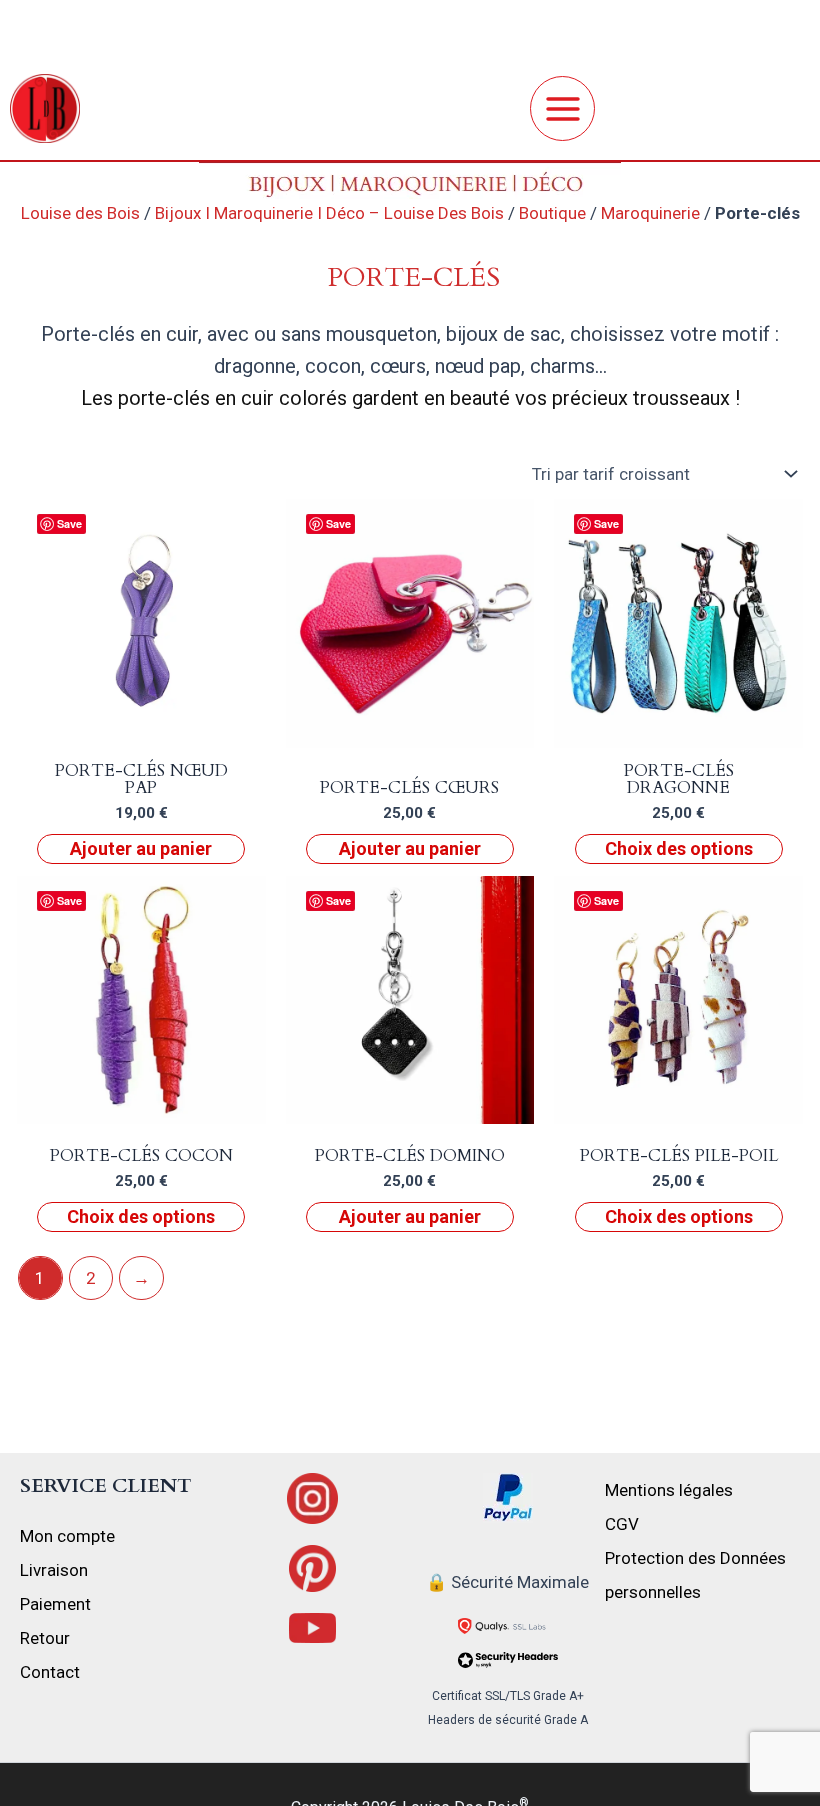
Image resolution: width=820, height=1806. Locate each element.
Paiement (55, 1604)
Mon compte (67, 1536)
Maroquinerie (650, 213)
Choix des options (679, 848)
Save (69, 523)
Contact (50, 1672)
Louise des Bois (80, 213)
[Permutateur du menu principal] (562, 108)
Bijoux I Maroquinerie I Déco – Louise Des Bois (329, 213)
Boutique (552, 213)
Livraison (54, 1570)
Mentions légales (669, 1490)
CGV (622, 1524)
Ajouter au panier (141, 848)
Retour (45, 1638)
